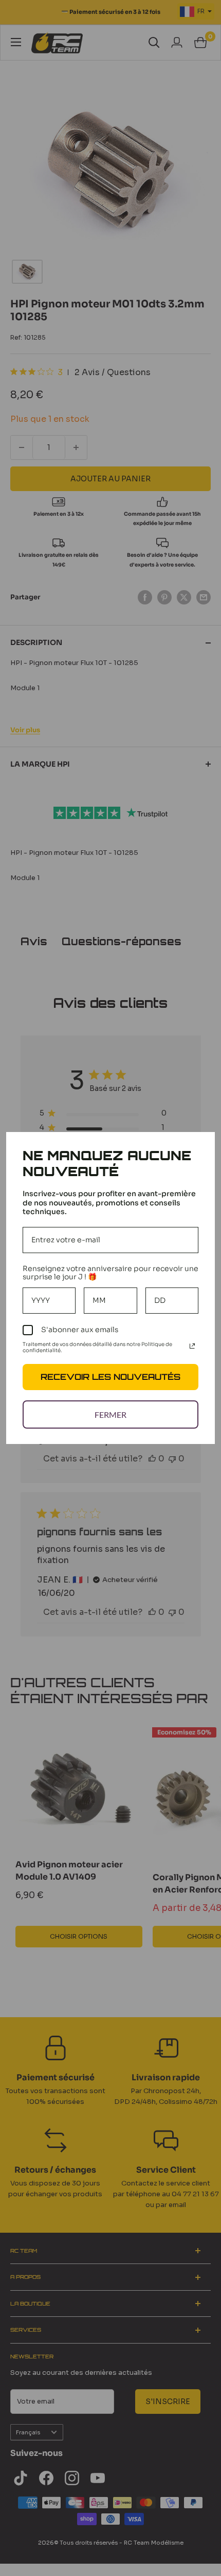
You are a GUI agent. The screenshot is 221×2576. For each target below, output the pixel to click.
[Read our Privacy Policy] (192, 1346)
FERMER (110, 1414)
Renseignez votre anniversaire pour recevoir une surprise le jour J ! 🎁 (110, 1273)
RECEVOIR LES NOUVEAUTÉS (110, 1377)
